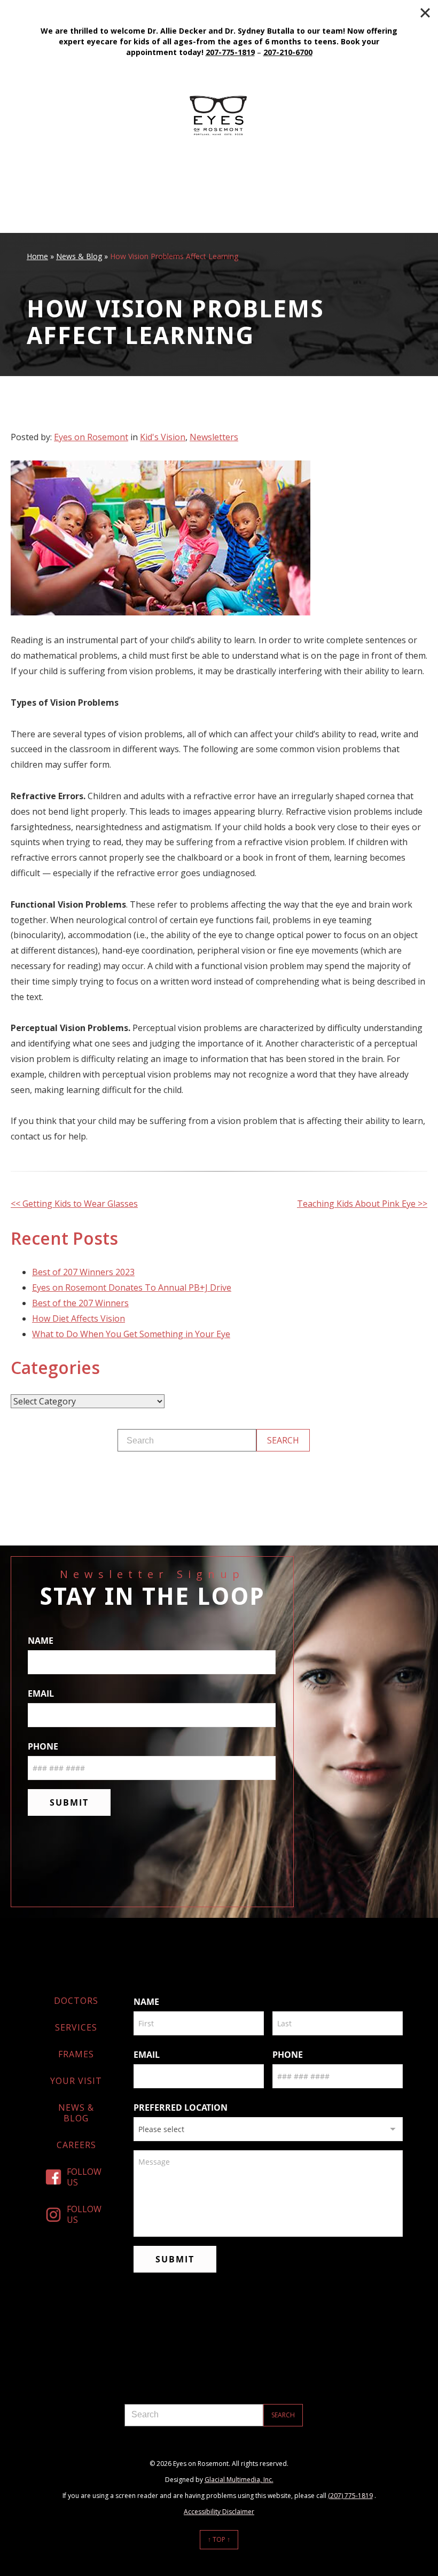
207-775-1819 (230, 52)
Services (76, 2027)
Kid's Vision (163, 437)
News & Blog (79, 256)
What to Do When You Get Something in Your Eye (131, 1334)
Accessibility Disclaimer (219, 2512)
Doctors (76, 2001)
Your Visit (76, 2081)
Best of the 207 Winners (80, 1303)
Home (37, 256)
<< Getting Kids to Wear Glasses (74, 1204)
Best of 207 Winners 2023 (83, 1272)
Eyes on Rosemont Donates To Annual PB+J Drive (132, 1287)
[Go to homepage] (219, 115)
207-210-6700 (288, 52)
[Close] (425, 13)
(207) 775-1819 (350, 2496)
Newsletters (214, 437)
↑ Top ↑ (219, 2539)
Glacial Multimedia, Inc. (239, 2480)
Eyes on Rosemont (91, 437)
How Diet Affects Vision (79, 1318)
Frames (76, 2054)
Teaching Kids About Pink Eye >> (362, 1204)
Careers (76, 2145)
